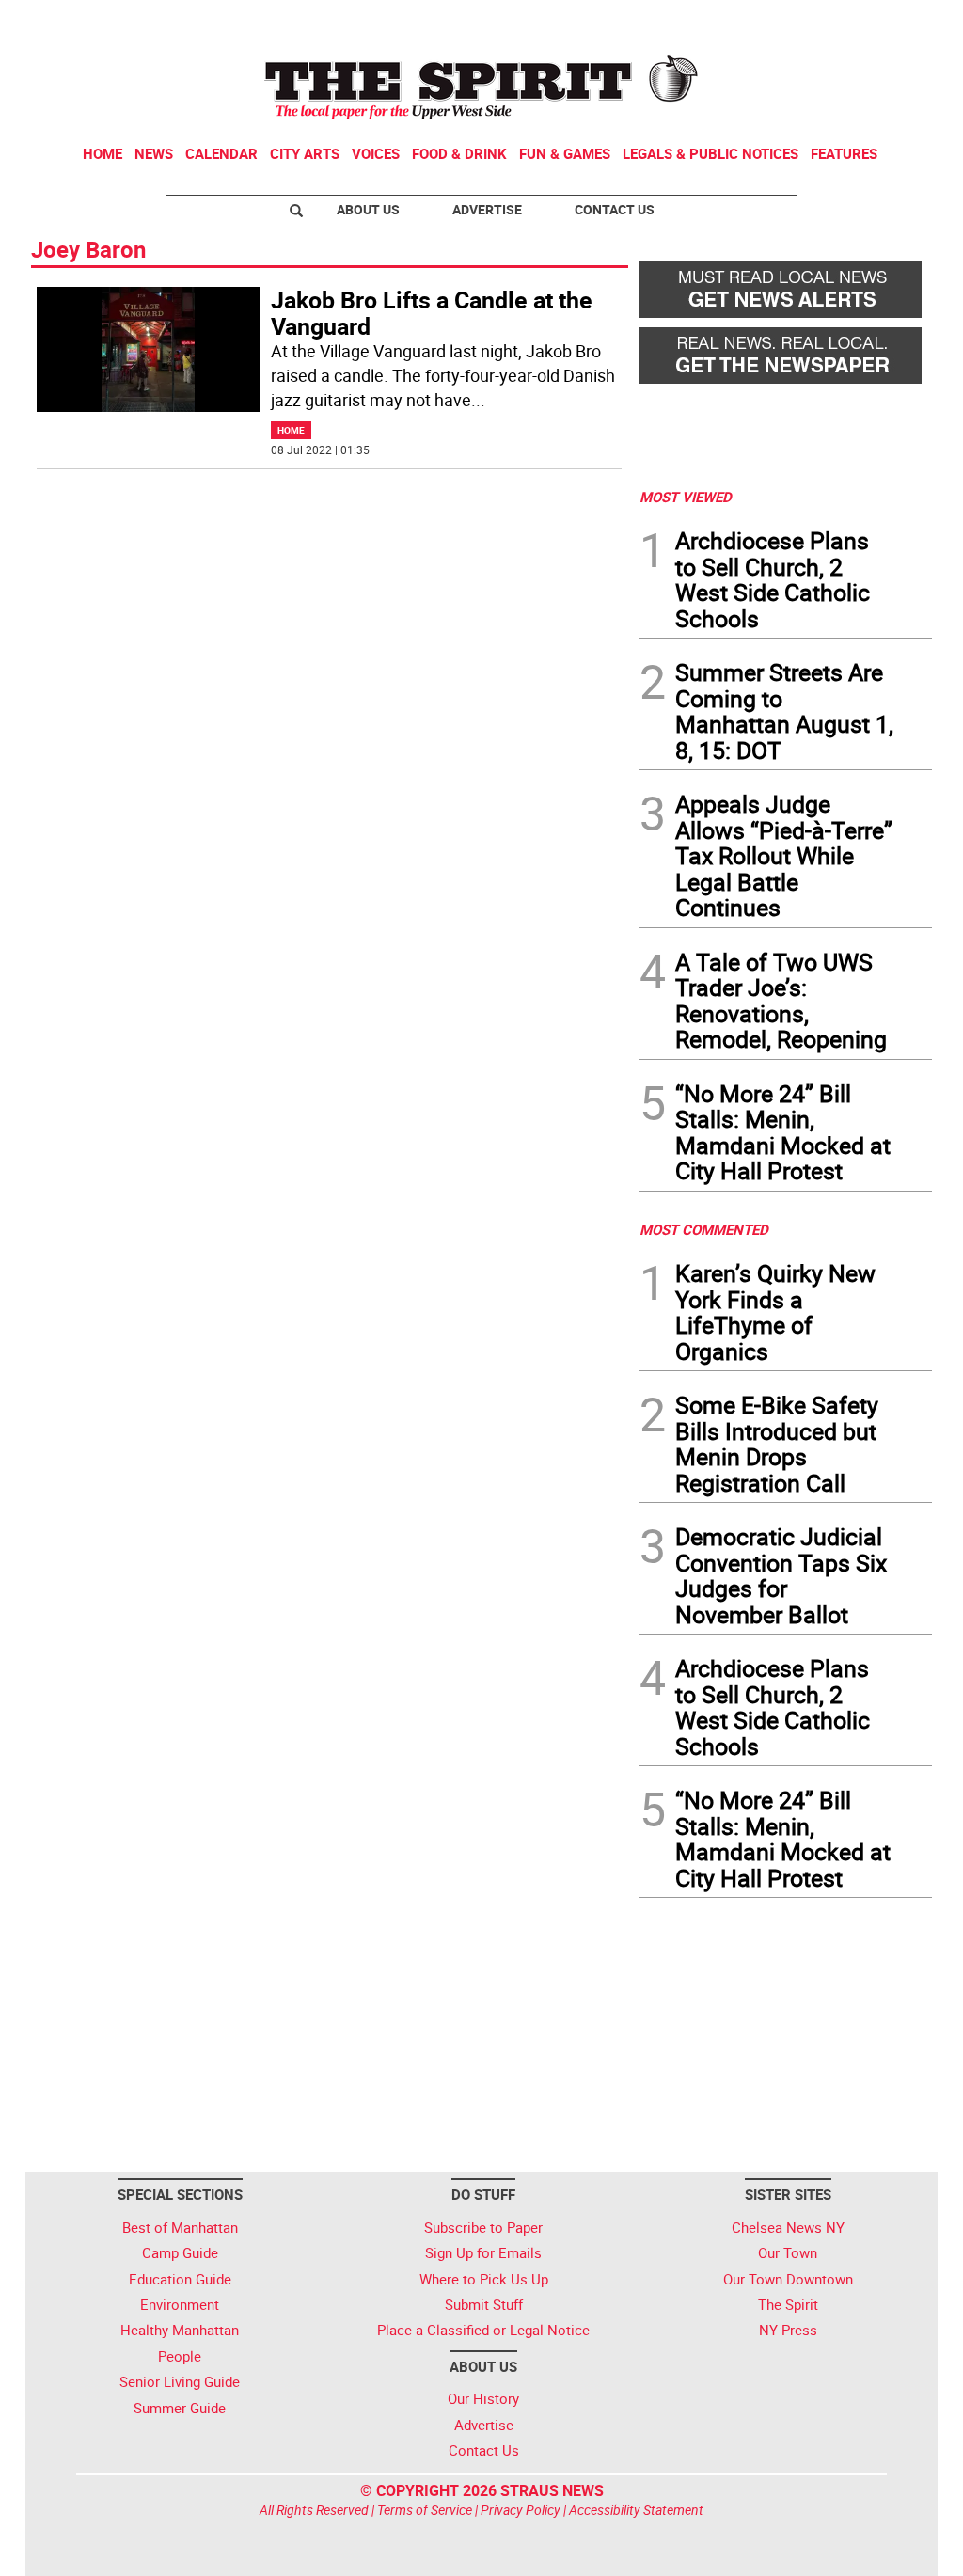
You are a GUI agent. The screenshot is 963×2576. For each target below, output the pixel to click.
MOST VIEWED (686, 497)
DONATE (886, 22)
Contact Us (615, 209)
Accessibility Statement (636, 2510)
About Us (368, 209)
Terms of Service (425, 2510)
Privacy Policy (521, 2510)
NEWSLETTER (781, 22)
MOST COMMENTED (704, 1229)
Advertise (487, 209)
